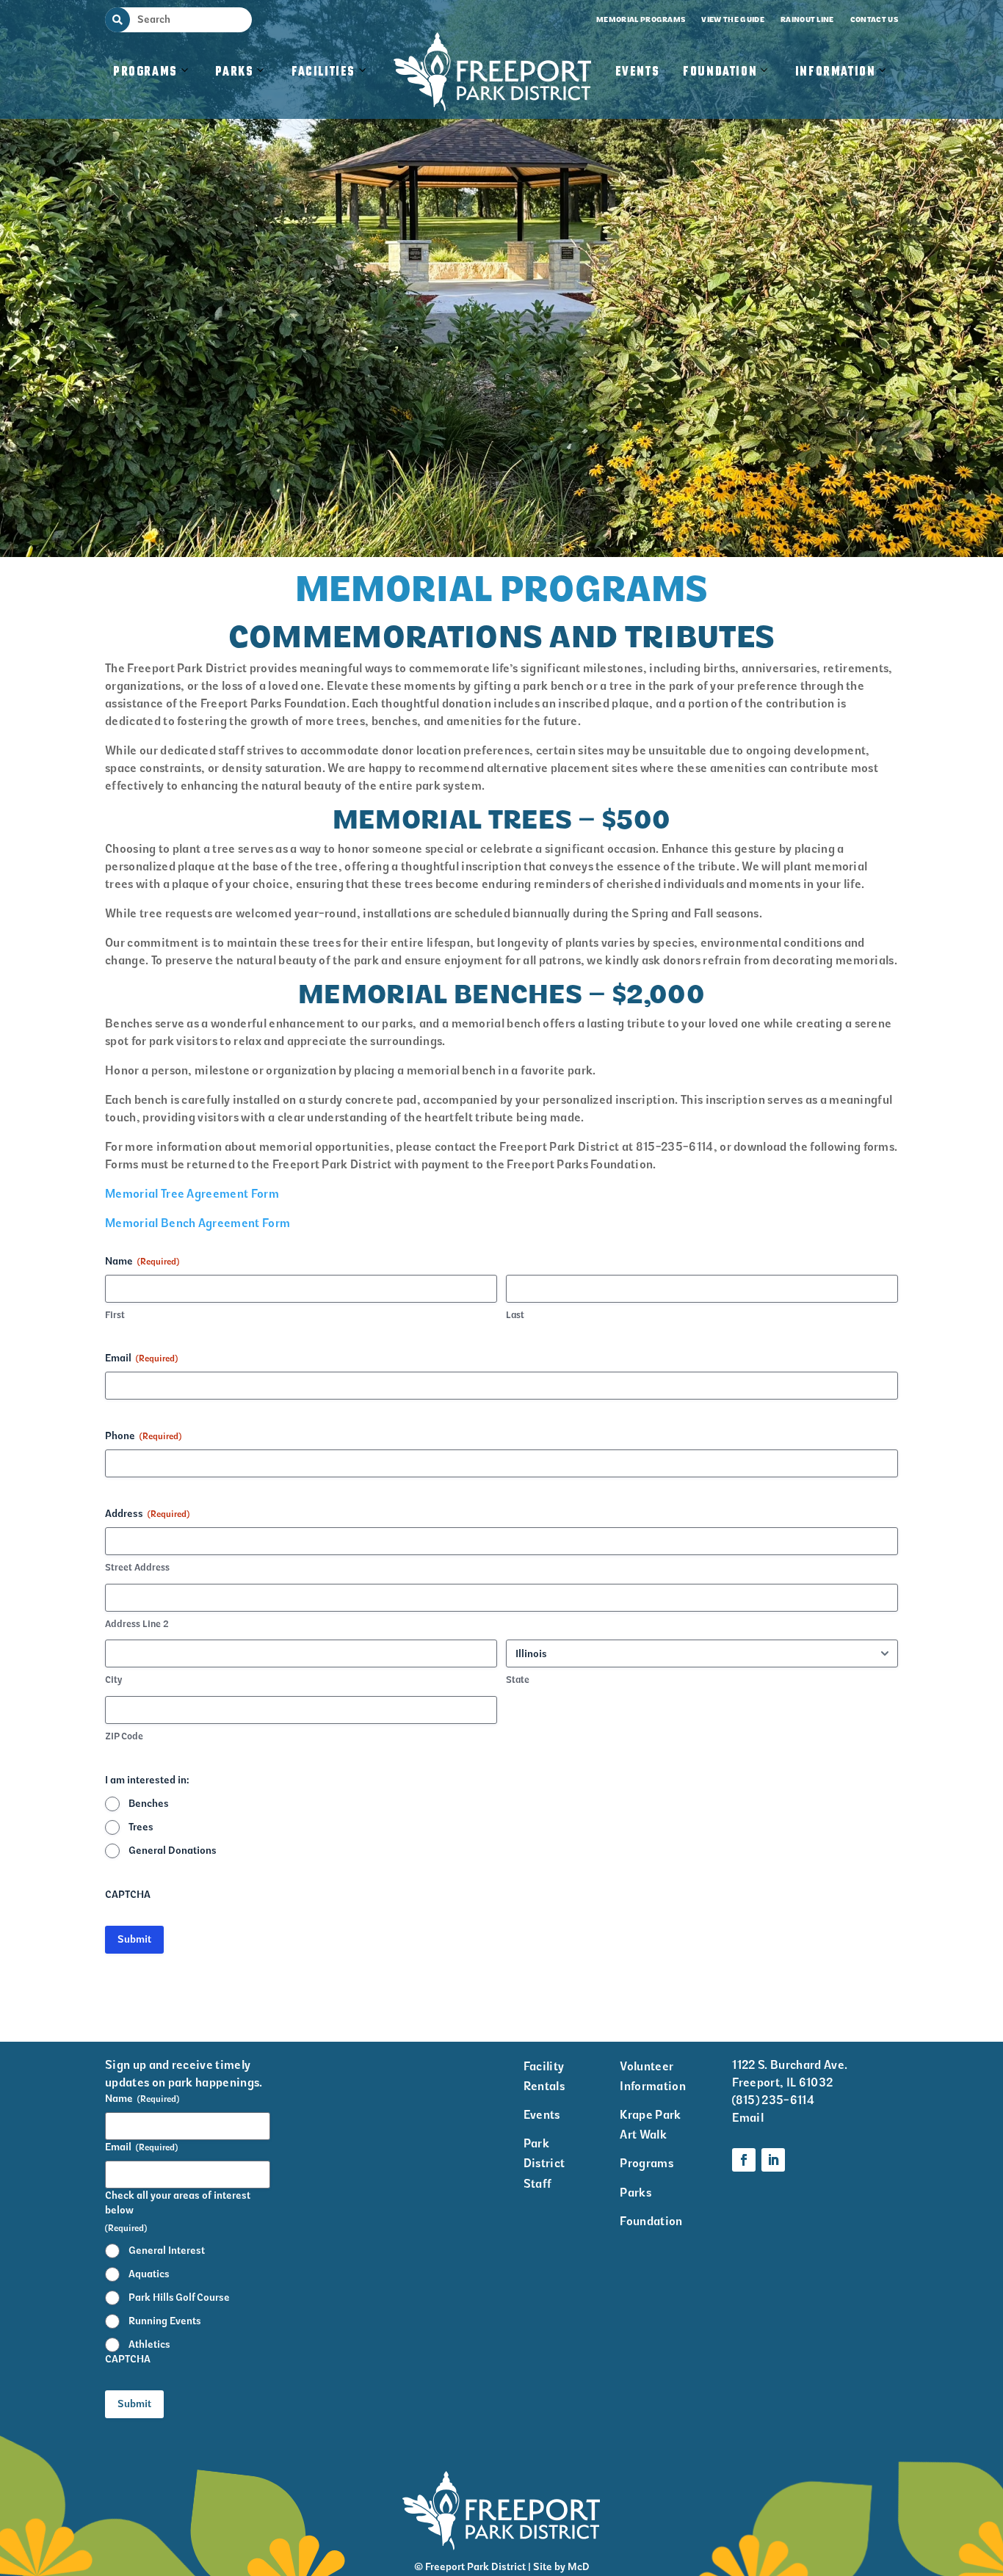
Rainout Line (807, 19)
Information (836, 72)
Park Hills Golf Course (179, 2297)
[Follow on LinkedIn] (773, 2160)
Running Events (165, 2321)
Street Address (137, 1567)
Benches (149, 1804)
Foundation (720, 72)
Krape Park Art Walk (650, 2125)
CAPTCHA (128, 1895)
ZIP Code (124, 1736)
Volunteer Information (653, 2076)
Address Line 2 (137, 1624)
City (113, 1680)
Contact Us (874, 19)
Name (142, 2099)
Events (638, 72)
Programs (145, 72)
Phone (143, 1436)
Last (515, 1315)
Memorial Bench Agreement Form (198, 1223)
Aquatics (149, 2274)
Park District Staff (544, 2163)
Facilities (331, 87)
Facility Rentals (544, 2076)
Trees (141, 1827)
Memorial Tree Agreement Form (192, 1194)
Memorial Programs (641, 19)
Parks (234, 72)
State (518, 1680)
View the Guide (732, 19)
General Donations (173, 1851)
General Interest (167, 2251)
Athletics (149, 2344)
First (115, 1315)
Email (141, 1358)
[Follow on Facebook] (744, 2160)
